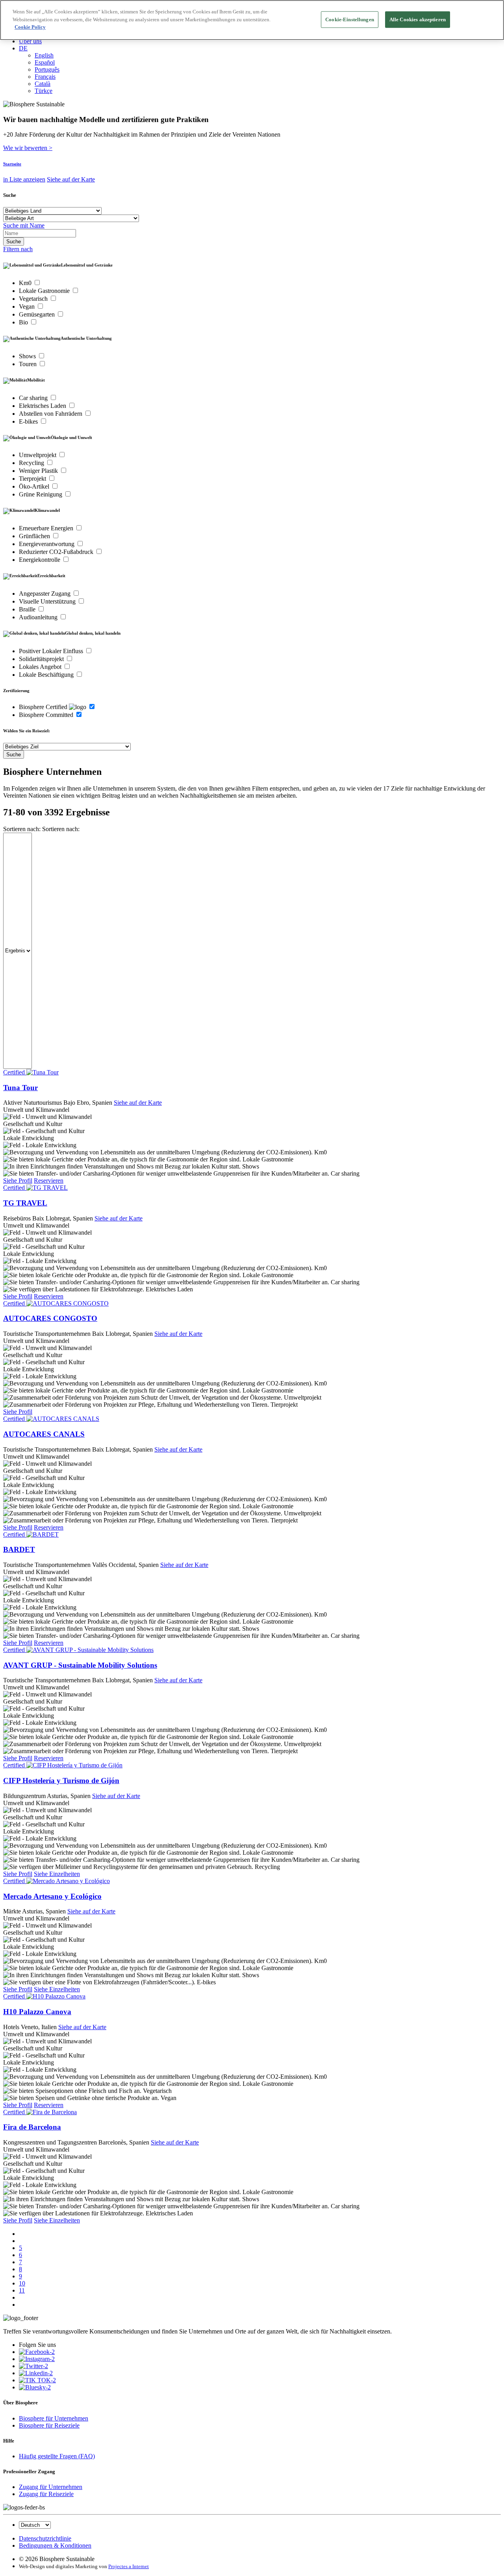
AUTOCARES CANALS (44, 1434)
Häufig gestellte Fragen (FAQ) (57, 2456)
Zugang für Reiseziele (46, 2494)
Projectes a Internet (129, 2566)
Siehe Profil (18, 1181)
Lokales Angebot (41, 667)
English (44, 55)
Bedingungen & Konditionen (55, 2545)
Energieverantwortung (47, 544)
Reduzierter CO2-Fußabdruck (57, 552)
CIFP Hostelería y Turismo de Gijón (61, 1781)
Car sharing (34, 398)
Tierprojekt (33, 479)
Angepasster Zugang (45, 594)
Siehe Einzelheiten (57, 1874)
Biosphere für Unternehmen (54, 2418)
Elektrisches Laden (43, 406)
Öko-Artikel (35, 486)
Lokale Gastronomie (45, 291)
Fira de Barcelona (32, 2127)
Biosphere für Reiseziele (49, 2425)
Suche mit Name (24, 225)
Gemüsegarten (38, 314)
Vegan (28, 306)
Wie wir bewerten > (28, 148)
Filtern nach (18, 249)
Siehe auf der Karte (71, 179)
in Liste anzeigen (24, 179)
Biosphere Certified (44, 707)
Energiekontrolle (40, 560)
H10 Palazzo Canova (37, 2012)
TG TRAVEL (25, 1203)
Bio (24, 322)
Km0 (26, 283)
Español (45, 62)
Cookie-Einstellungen (350, 19)
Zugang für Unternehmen (51, 2487)
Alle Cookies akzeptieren (418, 19)
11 (22, 2290)
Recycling (32, 463)
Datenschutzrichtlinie (45, 2538)
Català (43, 84)
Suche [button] (10, 195)
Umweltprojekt (38, 455)
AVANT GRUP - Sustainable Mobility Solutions (80, 1665)
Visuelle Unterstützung (48, 601)
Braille (28, 609)
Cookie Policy (30, 27)
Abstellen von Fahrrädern (51, 414)
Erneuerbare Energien (47, 528)
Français (45, 77)
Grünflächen (35, 536)
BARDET (19, 1549)
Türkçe (44, 91)
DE (23, 48)
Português (47, 69)
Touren (29, 364)
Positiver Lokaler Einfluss (52, 651)
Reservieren (49, 1181)
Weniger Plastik (39, 471)
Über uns (30, 41)
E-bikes (29, 421)
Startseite (12, 164)
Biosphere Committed (47, 715)
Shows (28, 356)
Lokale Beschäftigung (47, 675)
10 (22, 2283)
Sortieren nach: (22, 829)
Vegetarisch (34, 299)
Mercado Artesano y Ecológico (52, 1896)
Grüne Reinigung (41, 494)
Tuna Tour (20, 1088)
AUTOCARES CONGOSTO (50, 1318)
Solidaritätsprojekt (42, 659)
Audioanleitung (39, 617)
